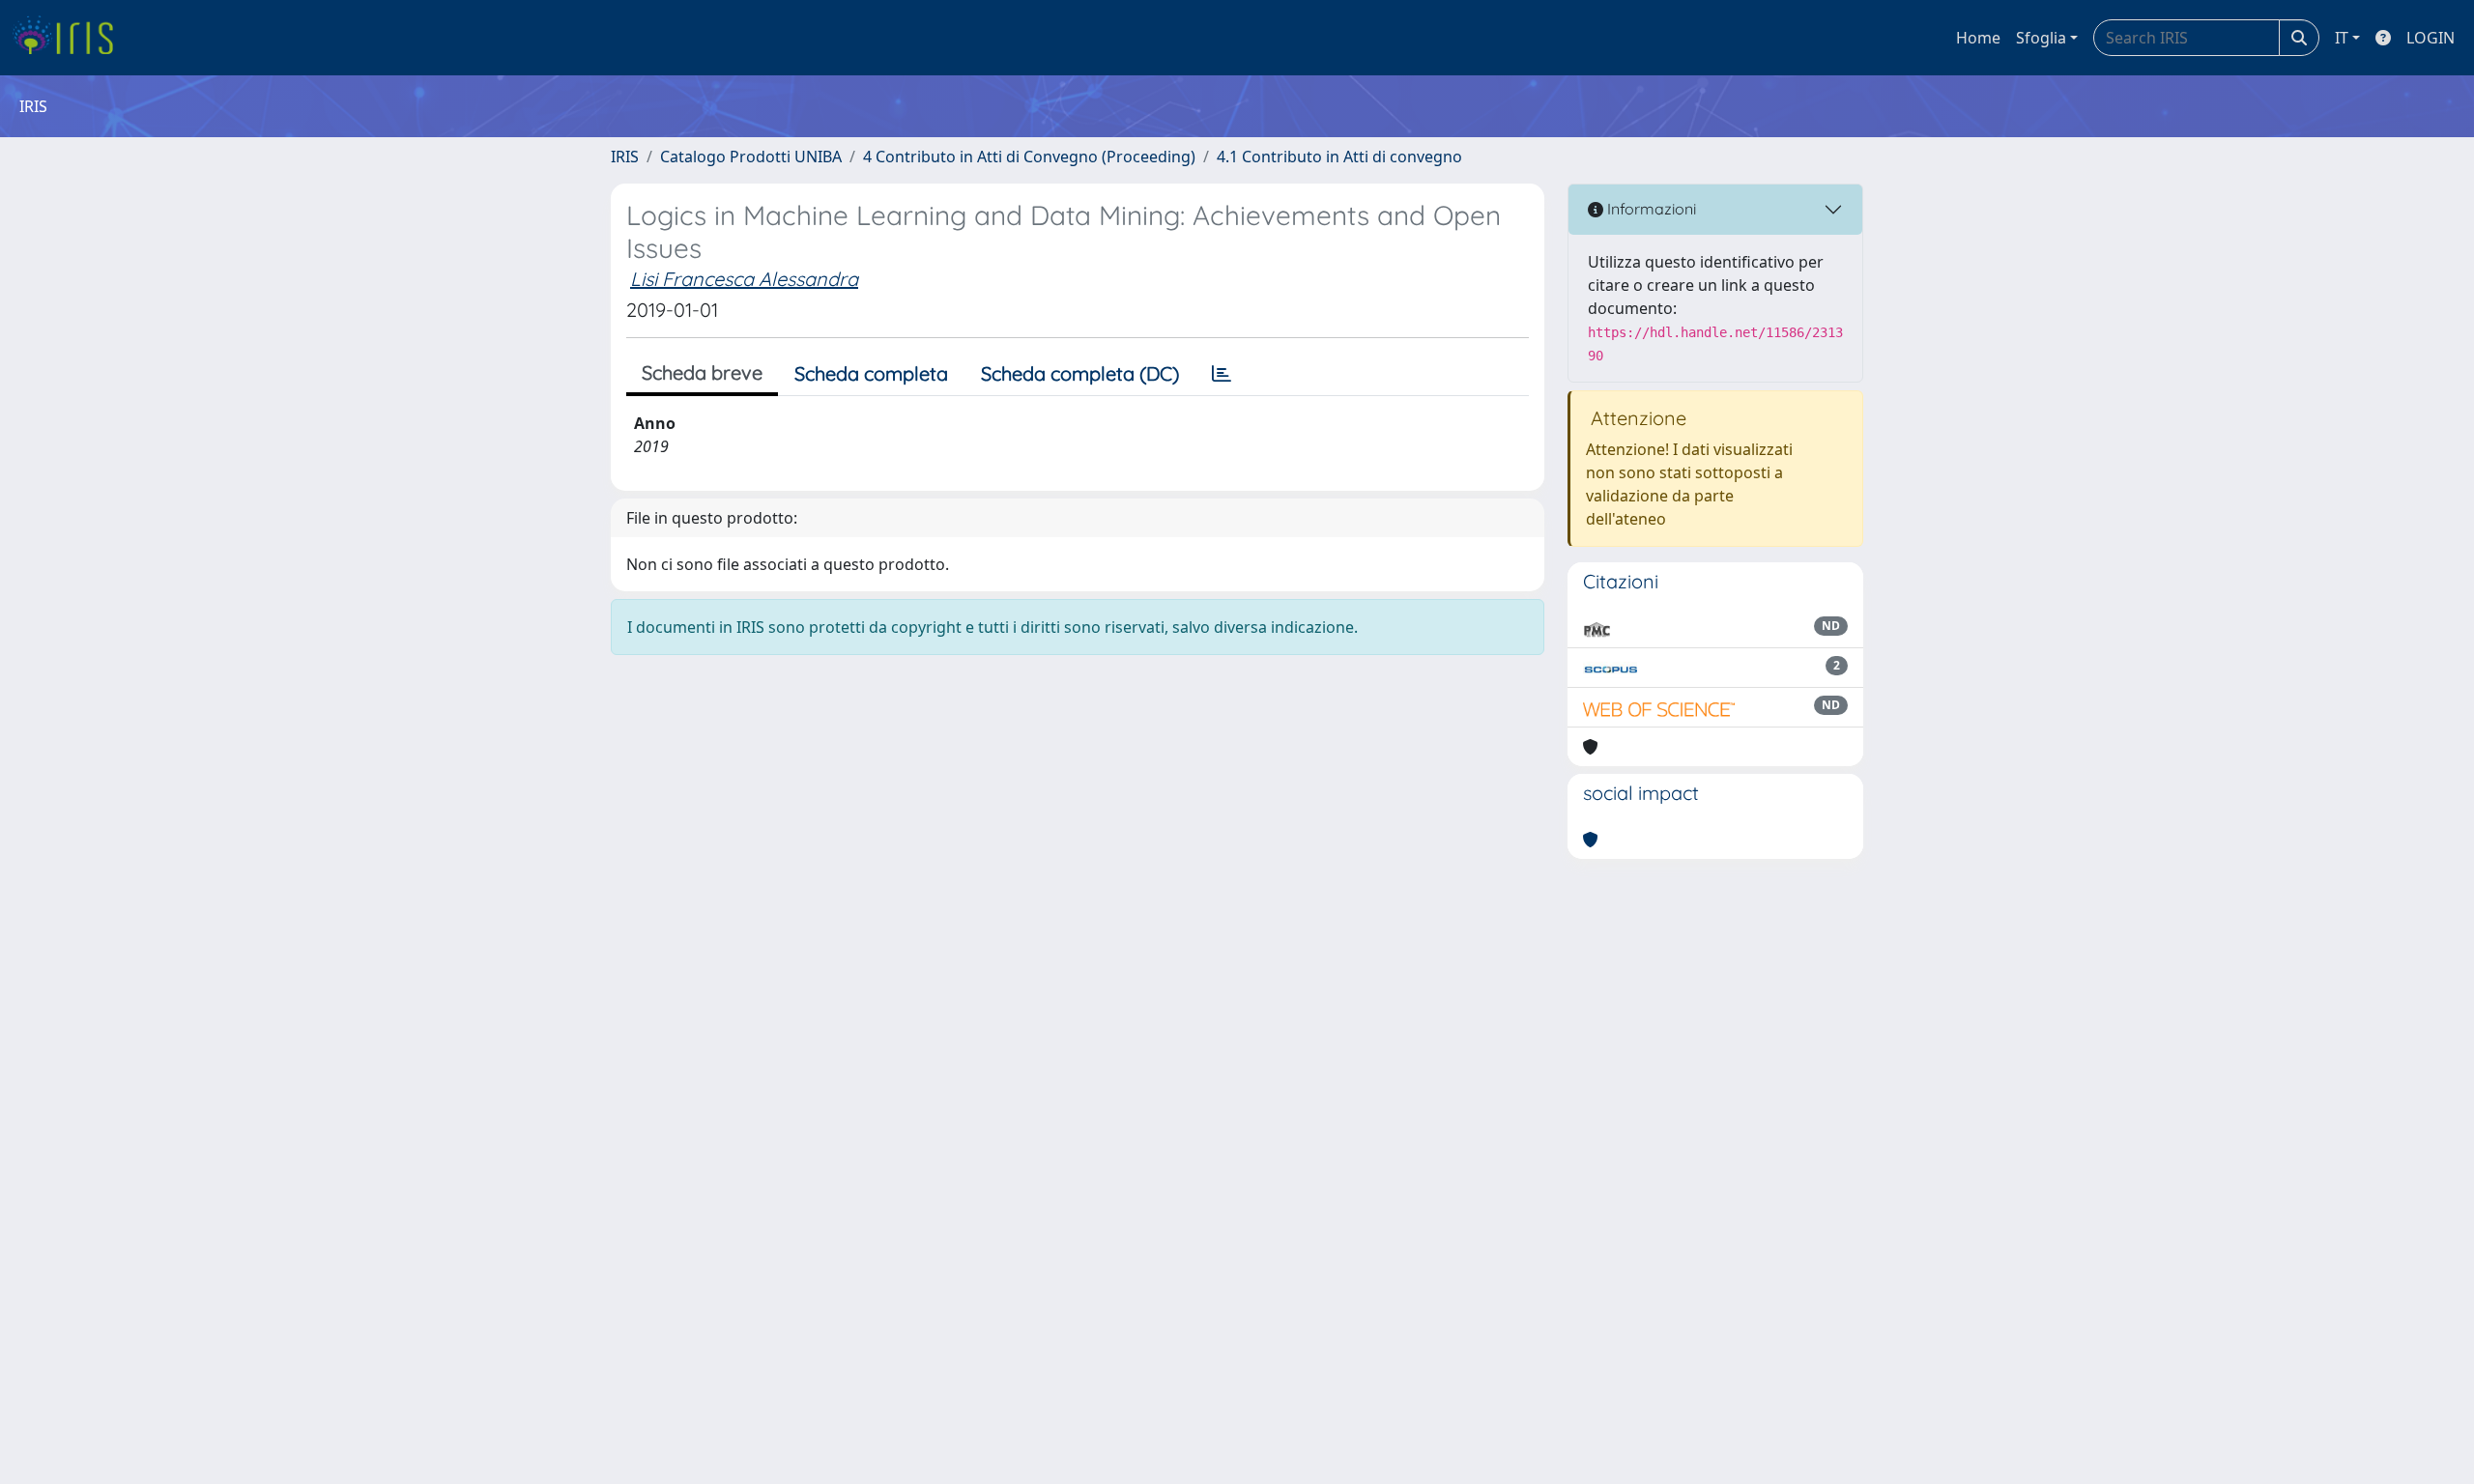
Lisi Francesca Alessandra (744, 279)
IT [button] (2342, 38)
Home (1978, 38)
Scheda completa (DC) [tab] (1080, 373)
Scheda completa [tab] (871, 373)
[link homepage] (70, 38)
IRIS (625, 157)
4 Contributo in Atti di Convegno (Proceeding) (1029, 157)
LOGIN (2431, 38)
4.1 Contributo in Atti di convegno (1339, 157)
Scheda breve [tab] (702, 372)
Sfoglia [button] (2041, 38)
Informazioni (1650, 209)
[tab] (1222, 374)
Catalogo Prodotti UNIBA (751, 157)
